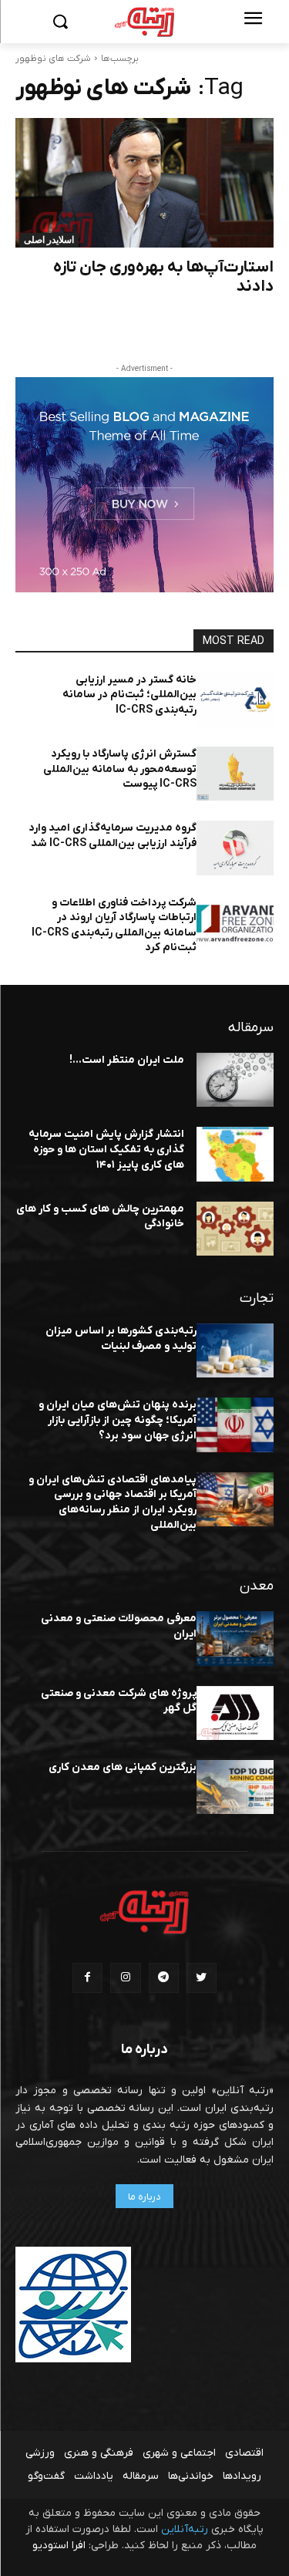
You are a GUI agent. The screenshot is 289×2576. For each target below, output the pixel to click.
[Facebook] (87, 1978)
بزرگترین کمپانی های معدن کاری (123, 1767)
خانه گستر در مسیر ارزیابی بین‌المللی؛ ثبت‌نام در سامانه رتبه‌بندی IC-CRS (129, 695)
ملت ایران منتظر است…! (127, 1060)
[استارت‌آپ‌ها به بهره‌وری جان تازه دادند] (144, 183)
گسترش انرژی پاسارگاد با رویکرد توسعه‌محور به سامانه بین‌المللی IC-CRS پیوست (120, 769)
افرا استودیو (59, 2546)
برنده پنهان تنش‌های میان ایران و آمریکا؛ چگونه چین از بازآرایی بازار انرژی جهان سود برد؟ (118, 1420)
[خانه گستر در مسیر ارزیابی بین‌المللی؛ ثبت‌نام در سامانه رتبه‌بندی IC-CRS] (235, 700)
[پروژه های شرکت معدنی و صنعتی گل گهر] (235, 1713)
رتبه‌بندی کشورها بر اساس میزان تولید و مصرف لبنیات (121, 1339)
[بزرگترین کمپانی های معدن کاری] (235, 1787)
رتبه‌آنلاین (185, 2529)
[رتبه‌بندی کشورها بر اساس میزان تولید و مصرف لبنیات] (235, 1350)
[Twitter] (202, 1978)
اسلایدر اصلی (49, 240)
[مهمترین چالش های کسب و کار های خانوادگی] (235, 1229)
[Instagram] (125, 1978)
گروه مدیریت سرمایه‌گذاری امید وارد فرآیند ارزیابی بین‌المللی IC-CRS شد (113, 836)
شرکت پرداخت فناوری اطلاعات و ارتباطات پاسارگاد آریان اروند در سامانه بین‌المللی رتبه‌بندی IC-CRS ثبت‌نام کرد (114, 926)
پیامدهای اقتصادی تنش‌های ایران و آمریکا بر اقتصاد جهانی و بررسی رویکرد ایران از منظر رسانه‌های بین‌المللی (113, 1502)
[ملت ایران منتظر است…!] (235, 1080)
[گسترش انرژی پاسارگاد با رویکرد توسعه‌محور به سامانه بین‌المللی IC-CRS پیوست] (235, 774)
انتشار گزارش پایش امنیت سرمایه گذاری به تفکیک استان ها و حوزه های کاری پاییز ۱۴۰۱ (106, 1149)
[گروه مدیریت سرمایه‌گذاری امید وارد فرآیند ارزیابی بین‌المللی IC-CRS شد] (235, 848)
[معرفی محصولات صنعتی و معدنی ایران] (235, 1638)
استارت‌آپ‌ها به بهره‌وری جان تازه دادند (163, 277)
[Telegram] (164, 1978)
